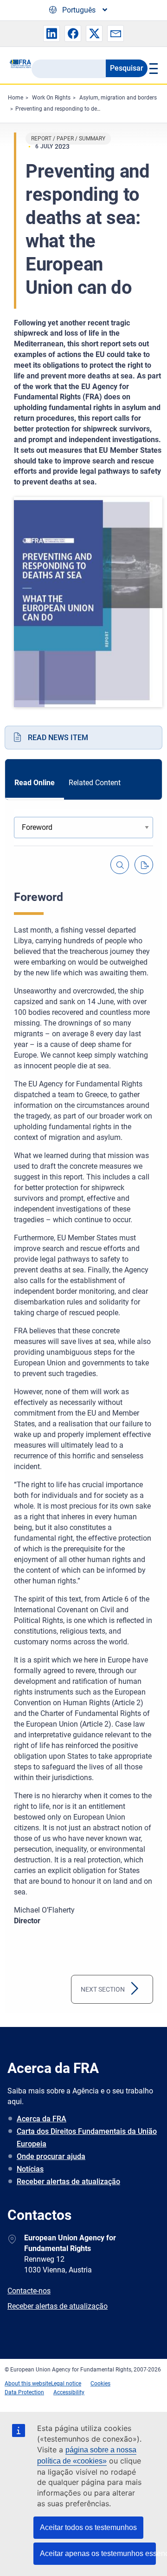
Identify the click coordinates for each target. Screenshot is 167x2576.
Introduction (98, 1989)
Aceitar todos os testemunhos (88, 2527)
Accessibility (69, 2392)
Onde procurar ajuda (51, 2156)
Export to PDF (144, 865)
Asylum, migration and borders (118, 98)
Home (16, 98)
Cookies (100, 2384)
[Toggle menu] (153, 68)
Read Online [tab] (35, 783)
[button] (51, 33)
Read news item (58, 738)
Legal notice (66, 2384)
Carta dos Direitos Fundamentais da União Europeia (87, 2138)
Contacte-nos (29, 2291)
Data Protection (24, 2392)
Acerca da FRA (42, 2119)
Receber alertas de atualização (68, 2182)
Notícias (30, 2169)
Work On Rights (51, 98)
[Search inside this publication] (120, 865)
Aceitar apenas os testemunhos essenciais (98, 2553)
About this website (28, 2384)
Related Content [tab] (95, 783)
